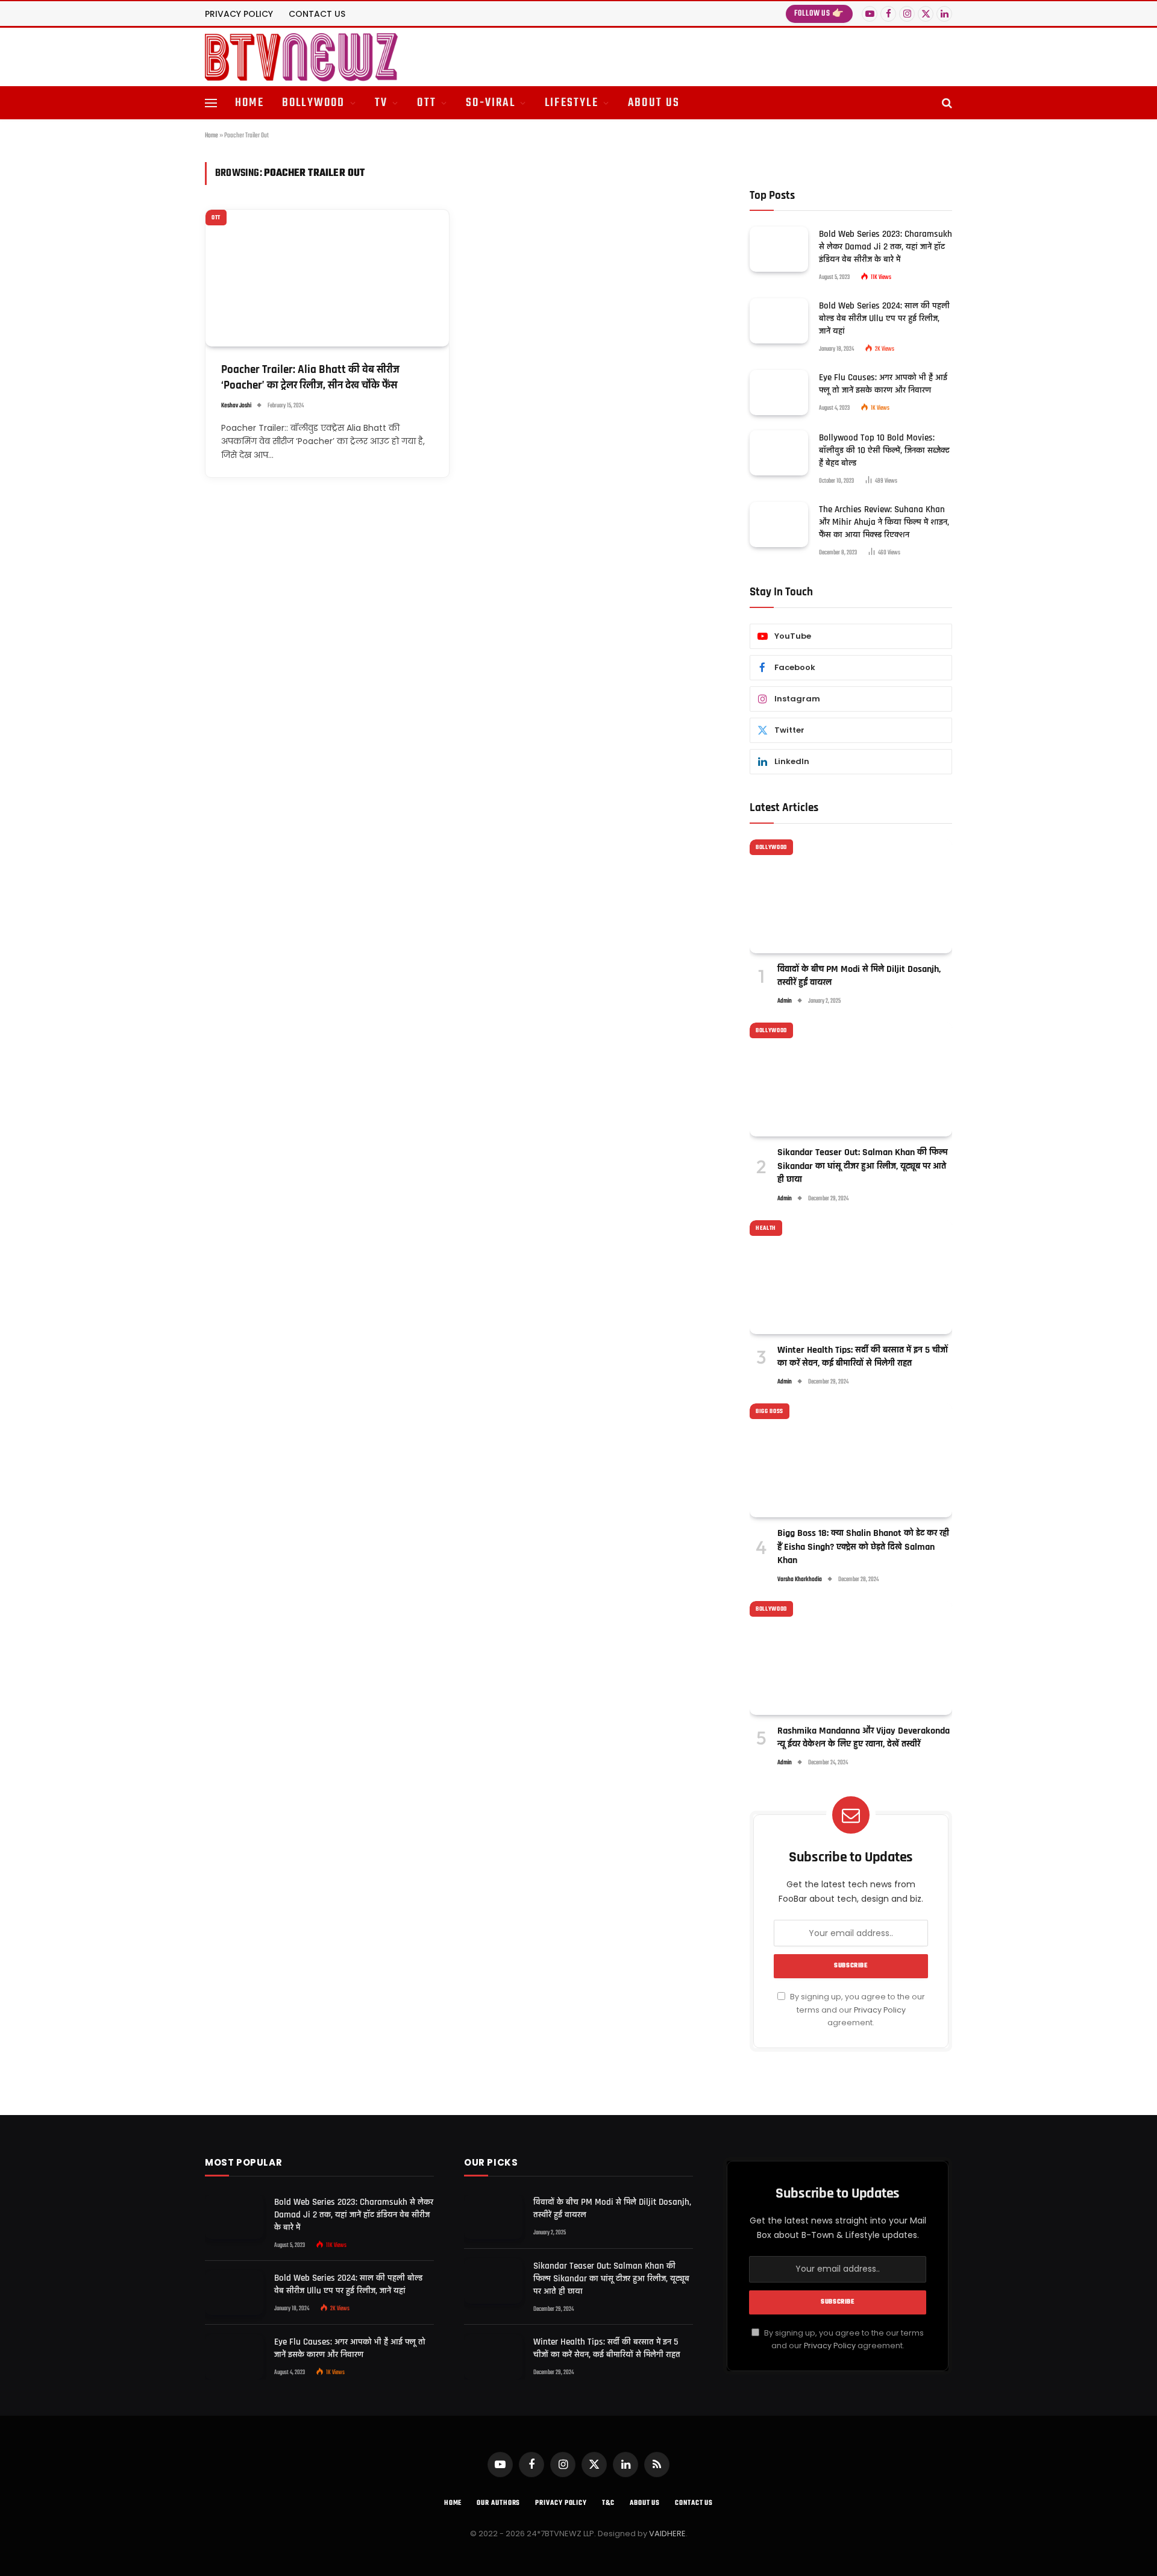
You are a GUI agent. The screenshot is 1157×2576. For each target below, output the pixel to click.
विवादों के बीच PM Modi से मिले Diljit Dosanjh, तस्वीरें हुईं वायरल (859, 976)
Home (212, 136)
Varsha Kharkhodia (800, 1580)
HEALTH (766, 1228)
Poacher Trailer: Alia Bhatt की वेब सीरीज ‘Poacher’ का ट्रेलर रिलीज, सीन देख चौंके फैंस (310, 378)
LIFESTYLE (572, 103)
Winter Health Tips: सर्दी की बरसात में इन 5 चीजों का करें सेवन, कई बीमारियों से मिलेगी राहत (863, 1357)
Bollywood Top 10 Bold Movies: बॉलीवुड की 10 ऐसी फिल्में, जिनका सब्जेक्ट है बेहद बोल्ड (884, 450)
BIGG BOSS (770, 1411)
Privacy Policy (880, 2010)
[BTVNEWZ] (301, 57)
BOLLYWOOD (314, 103)
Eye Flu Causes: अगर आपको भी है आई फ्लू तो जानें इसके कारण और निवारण (883, 384)
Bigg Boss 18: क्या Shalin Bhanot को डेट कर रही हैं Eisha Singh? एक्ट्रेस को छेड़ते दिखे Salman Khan (863, 1547)
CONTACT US (317, 14)
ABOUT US (654, 103)
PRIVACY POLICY (239, 14)
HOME (249, 103)
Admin (785, 1001)
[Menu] (211, 103)
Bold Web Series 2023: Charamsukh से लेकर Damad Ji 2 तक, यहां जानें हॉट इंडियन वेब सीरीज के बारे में (886, 247)
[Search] (946, 103)
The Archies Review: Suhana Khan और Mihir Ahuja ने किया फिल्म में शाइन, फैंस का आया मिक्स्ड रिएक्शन (884, 522)
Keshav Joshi (236, 406)
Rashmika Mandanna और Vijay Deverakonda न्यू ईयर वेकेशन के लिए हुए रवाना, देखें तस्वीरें (864, 1738)
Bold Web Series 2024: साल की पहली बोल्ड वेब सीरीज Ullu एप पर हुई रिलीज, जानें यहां (884, 318)
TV (381, 103)
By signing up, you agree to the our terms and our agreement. (857, 2010)
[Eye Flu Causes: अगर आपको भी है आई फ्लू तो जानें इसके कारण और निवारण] (779, 393)
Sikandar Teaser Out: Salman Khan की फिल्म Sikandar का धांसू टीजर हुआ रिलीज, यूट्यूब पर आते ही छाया (863, 1166)
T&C (608, 2503)
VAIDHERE (667, 2534)
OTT (427, 103)
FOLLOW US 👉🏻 (819, 14)
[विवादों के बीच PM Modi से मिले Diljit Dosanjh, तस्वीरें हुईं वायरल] (851, 896)
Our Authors (498, 2503)
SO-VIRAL (491, 103)
